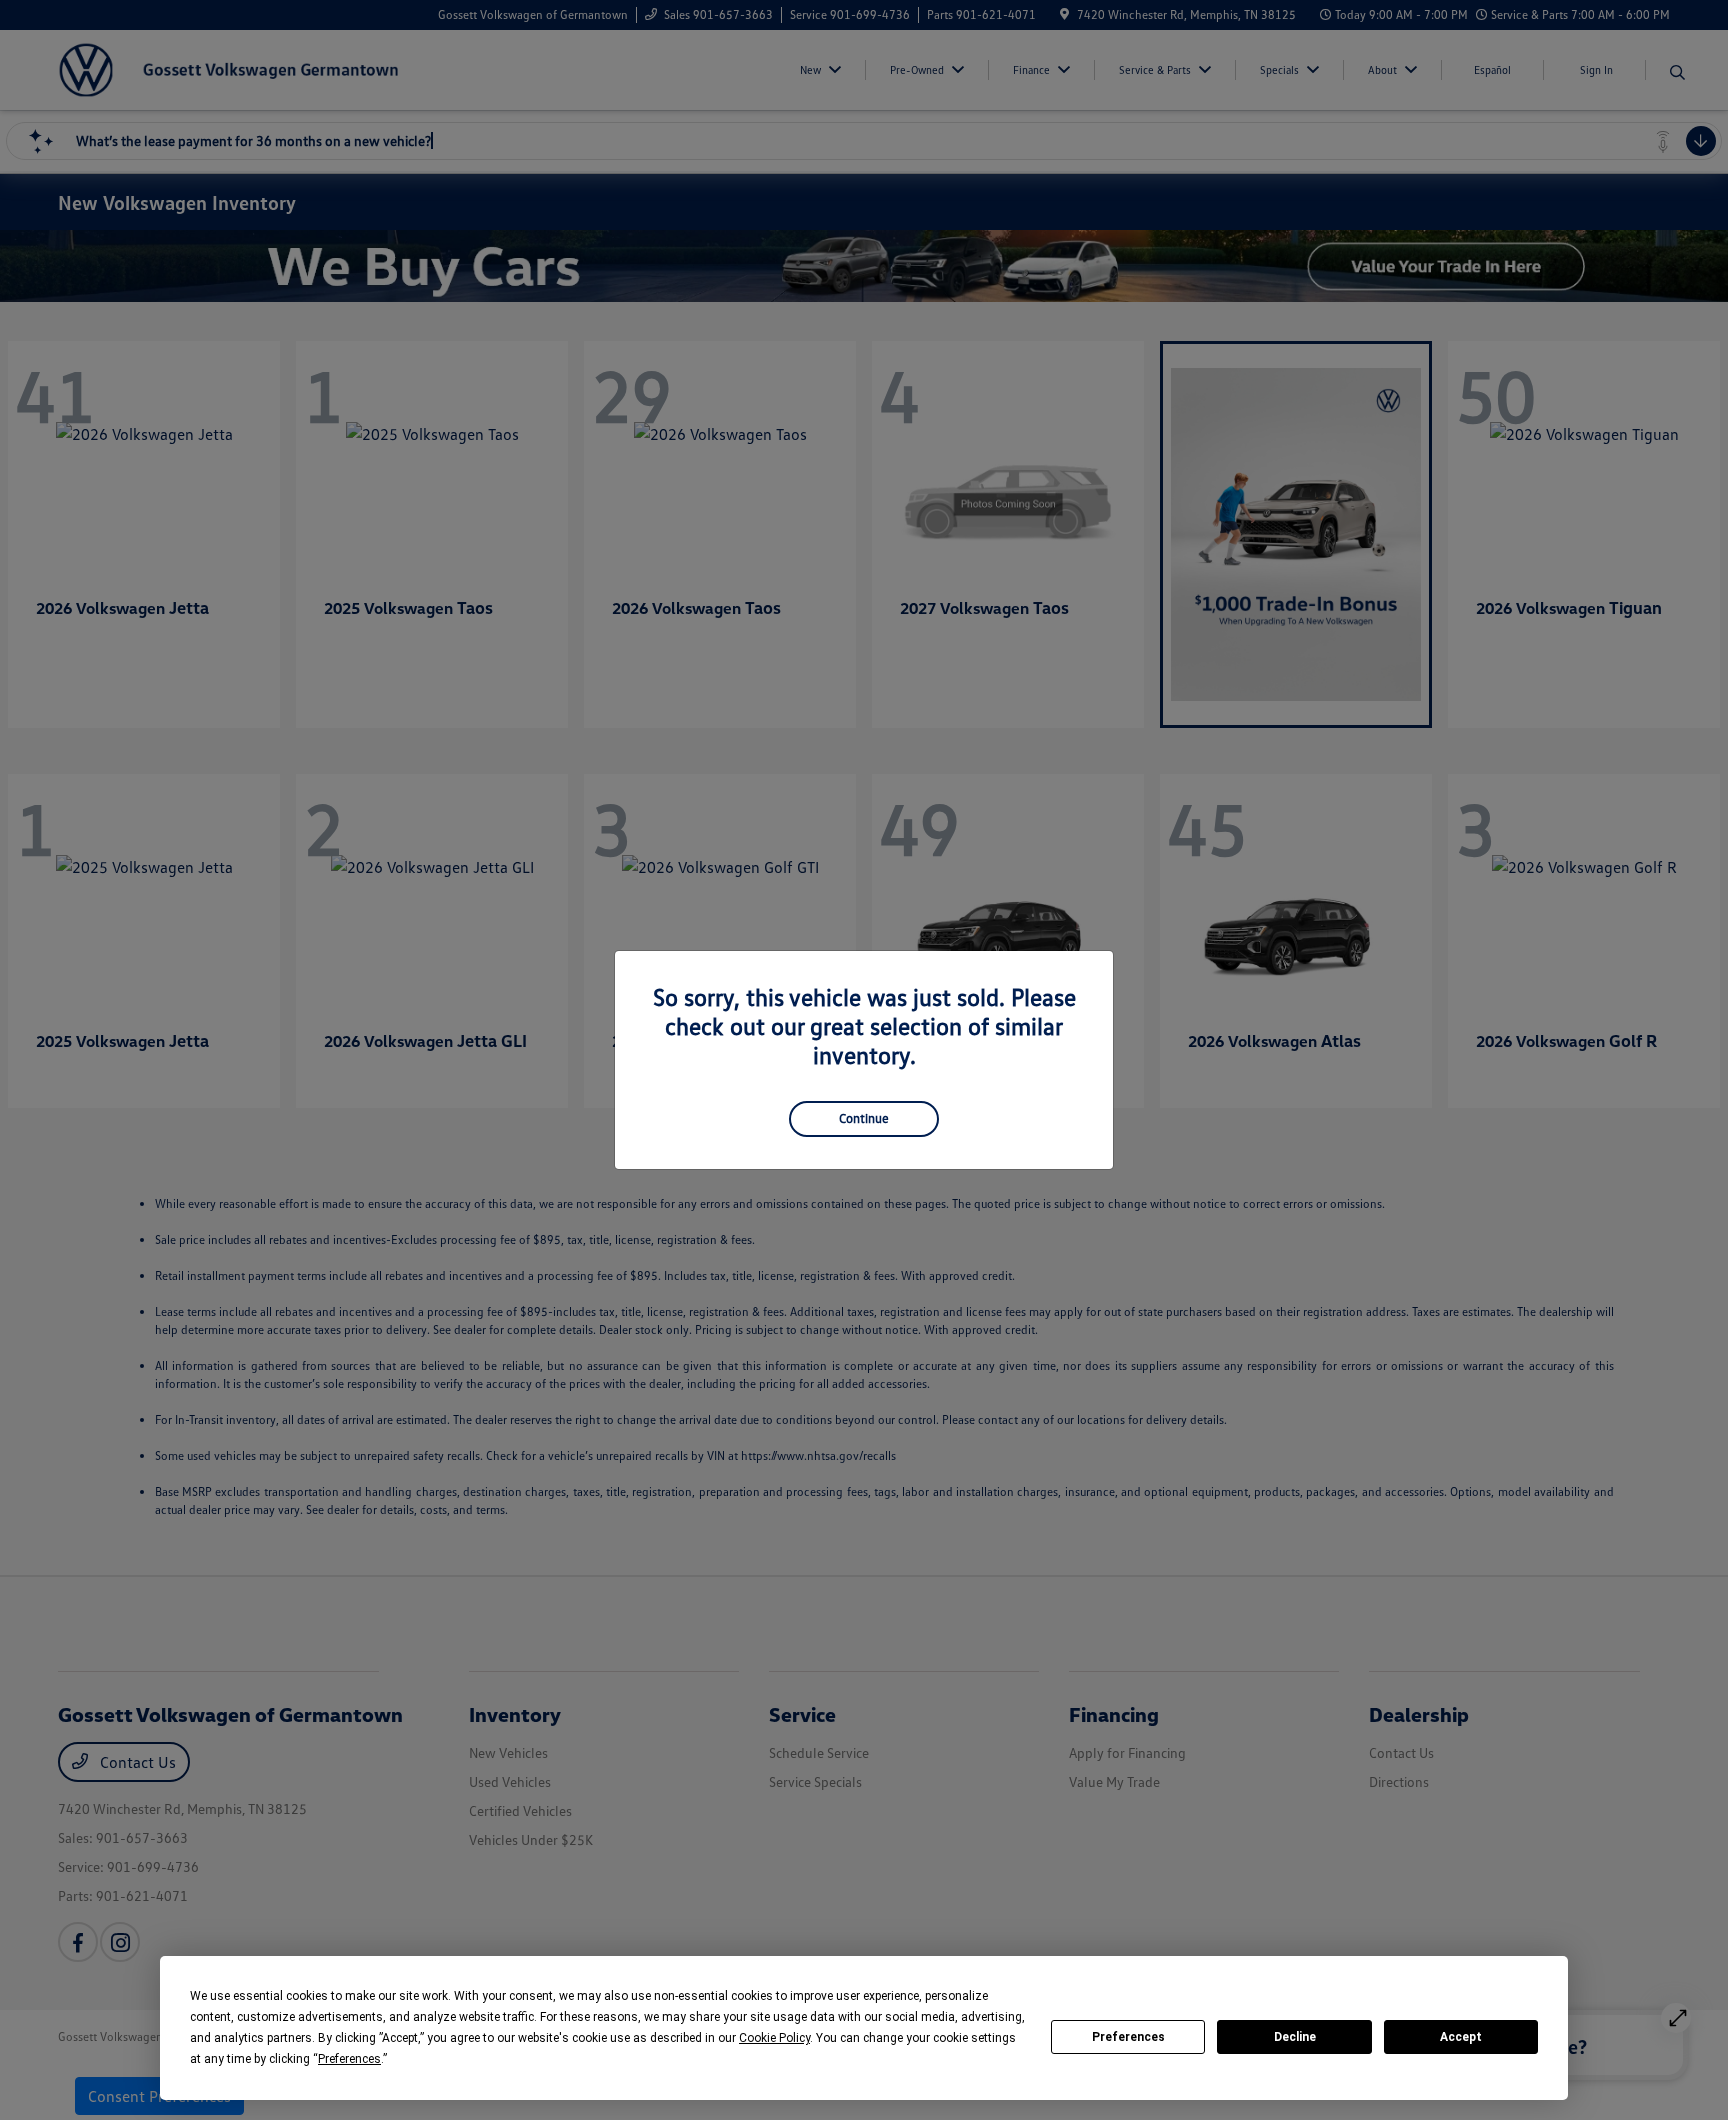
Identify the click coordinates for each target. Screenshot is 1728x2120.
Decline (1295, 2037)
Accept (1461, 2037)
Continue (864, 1118)
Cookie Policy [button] (774, 2038)
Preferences (1128, 2037)
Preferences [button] (349, 2059)
